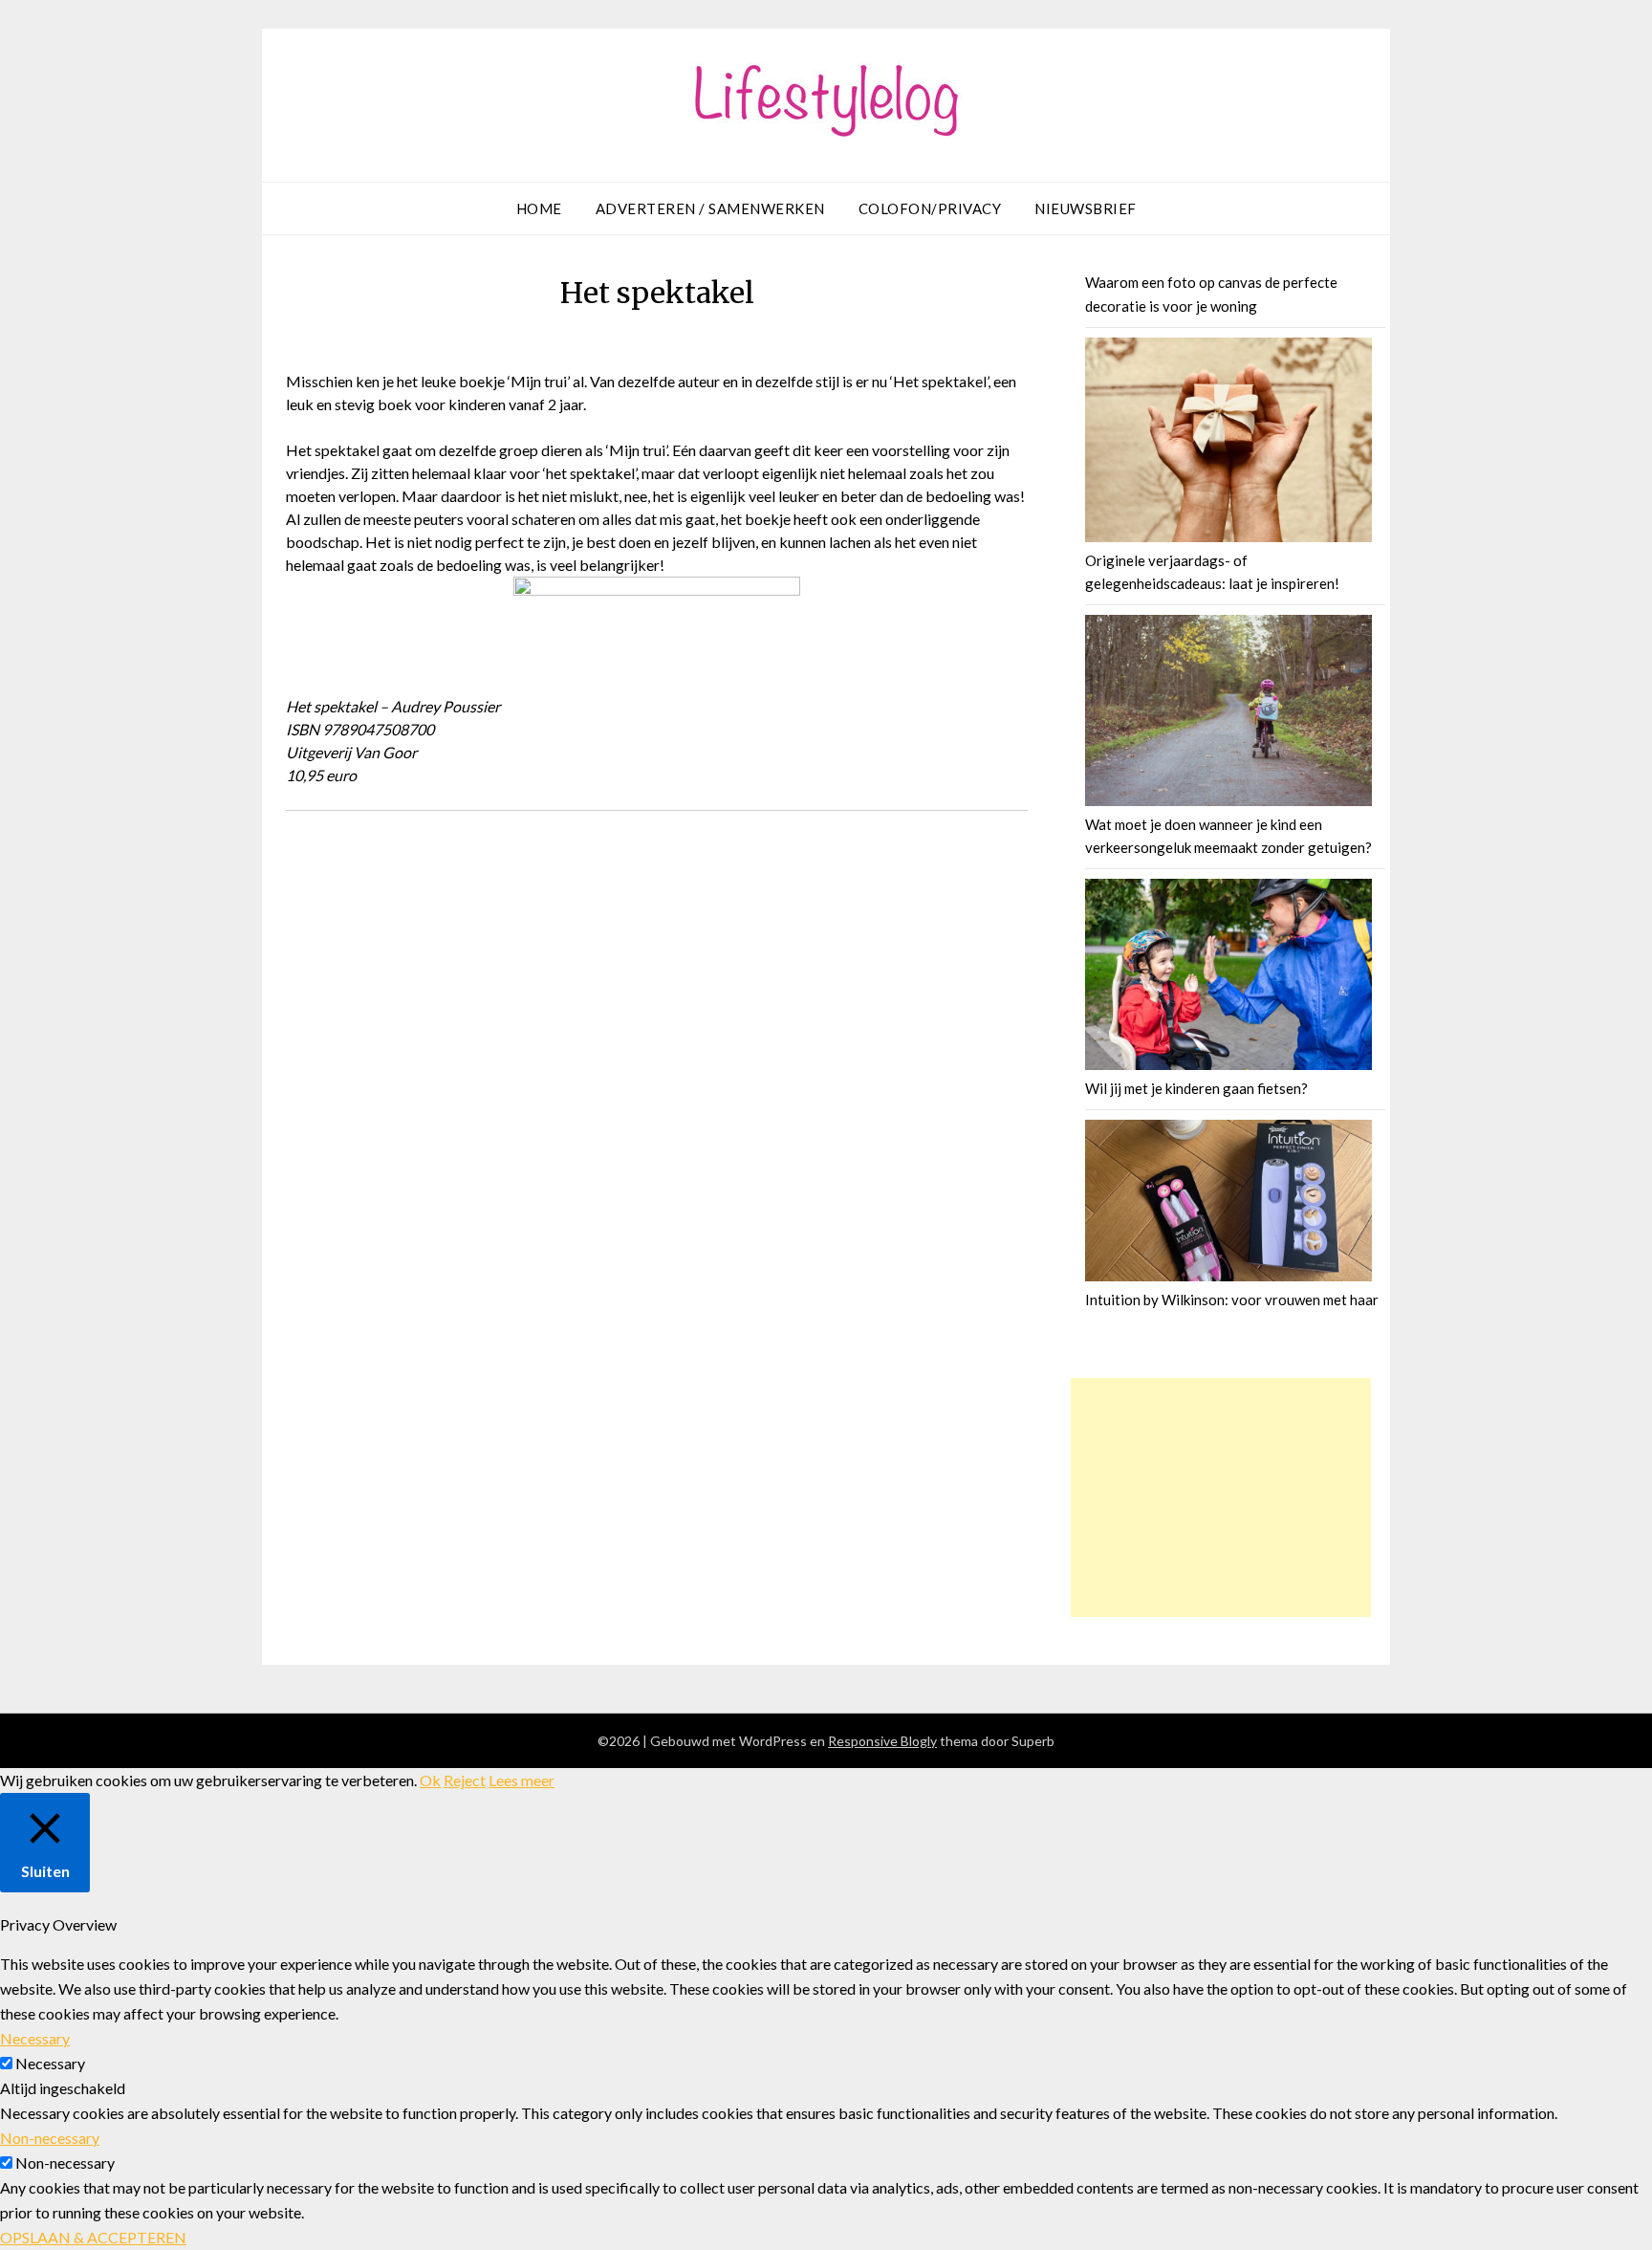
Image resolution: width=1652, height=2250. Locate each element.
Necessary (50, 2063)
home (539, 208)
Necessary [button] (35, 2038)
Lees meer (522, 1780)
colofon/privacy (930, 208)
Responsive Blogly (882, 1741)
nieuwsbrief (1086, 208)
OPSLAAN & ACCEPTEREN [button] (93, 2237)
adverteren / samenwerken (710, 208)
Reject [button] (465, 1780)
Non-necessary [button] (50, 2138)
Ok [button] (430, 1780)
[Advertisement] (1221, 1497)
